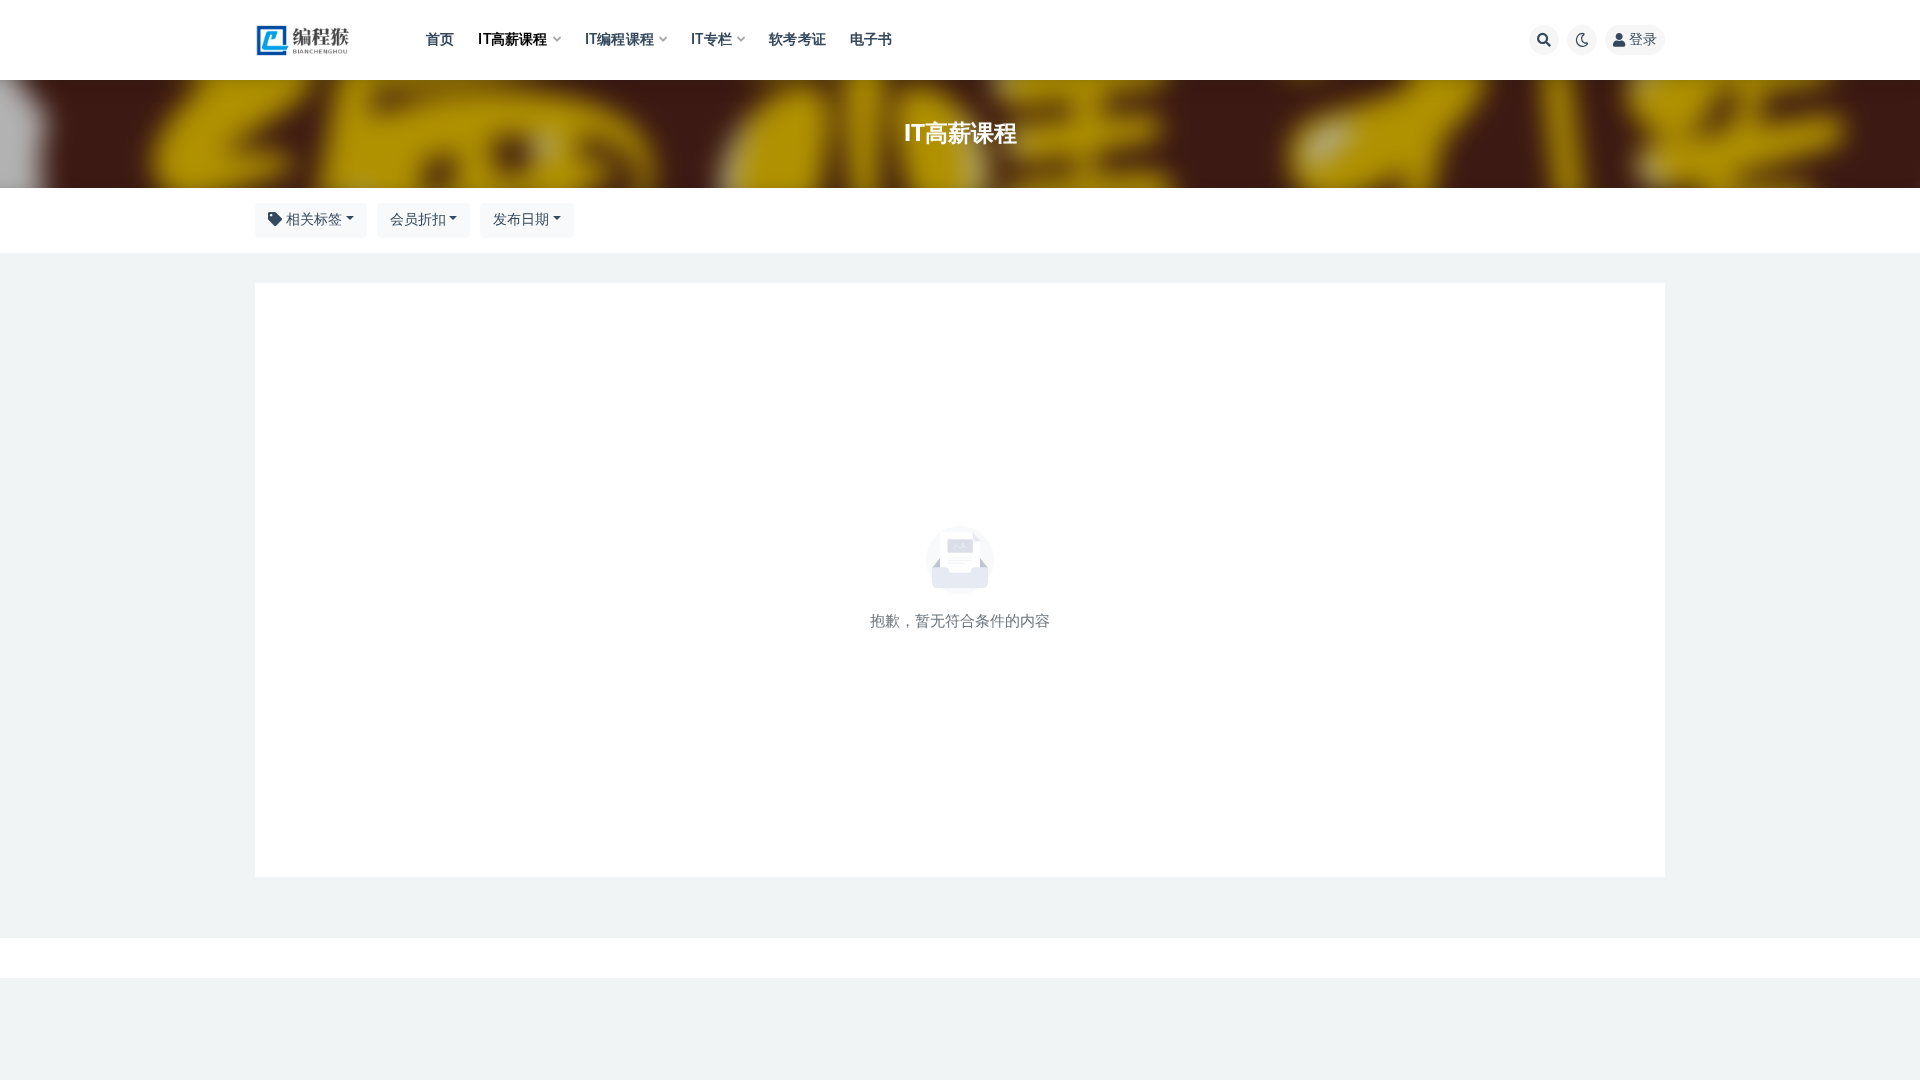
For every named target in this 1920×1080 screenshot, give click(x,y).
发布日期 (521, 220)
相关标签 (312, 220)
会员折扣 (418, 220)
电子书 (871, 40)
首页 (440, 40)
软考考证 (797, 40)
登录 (1643, 40)
